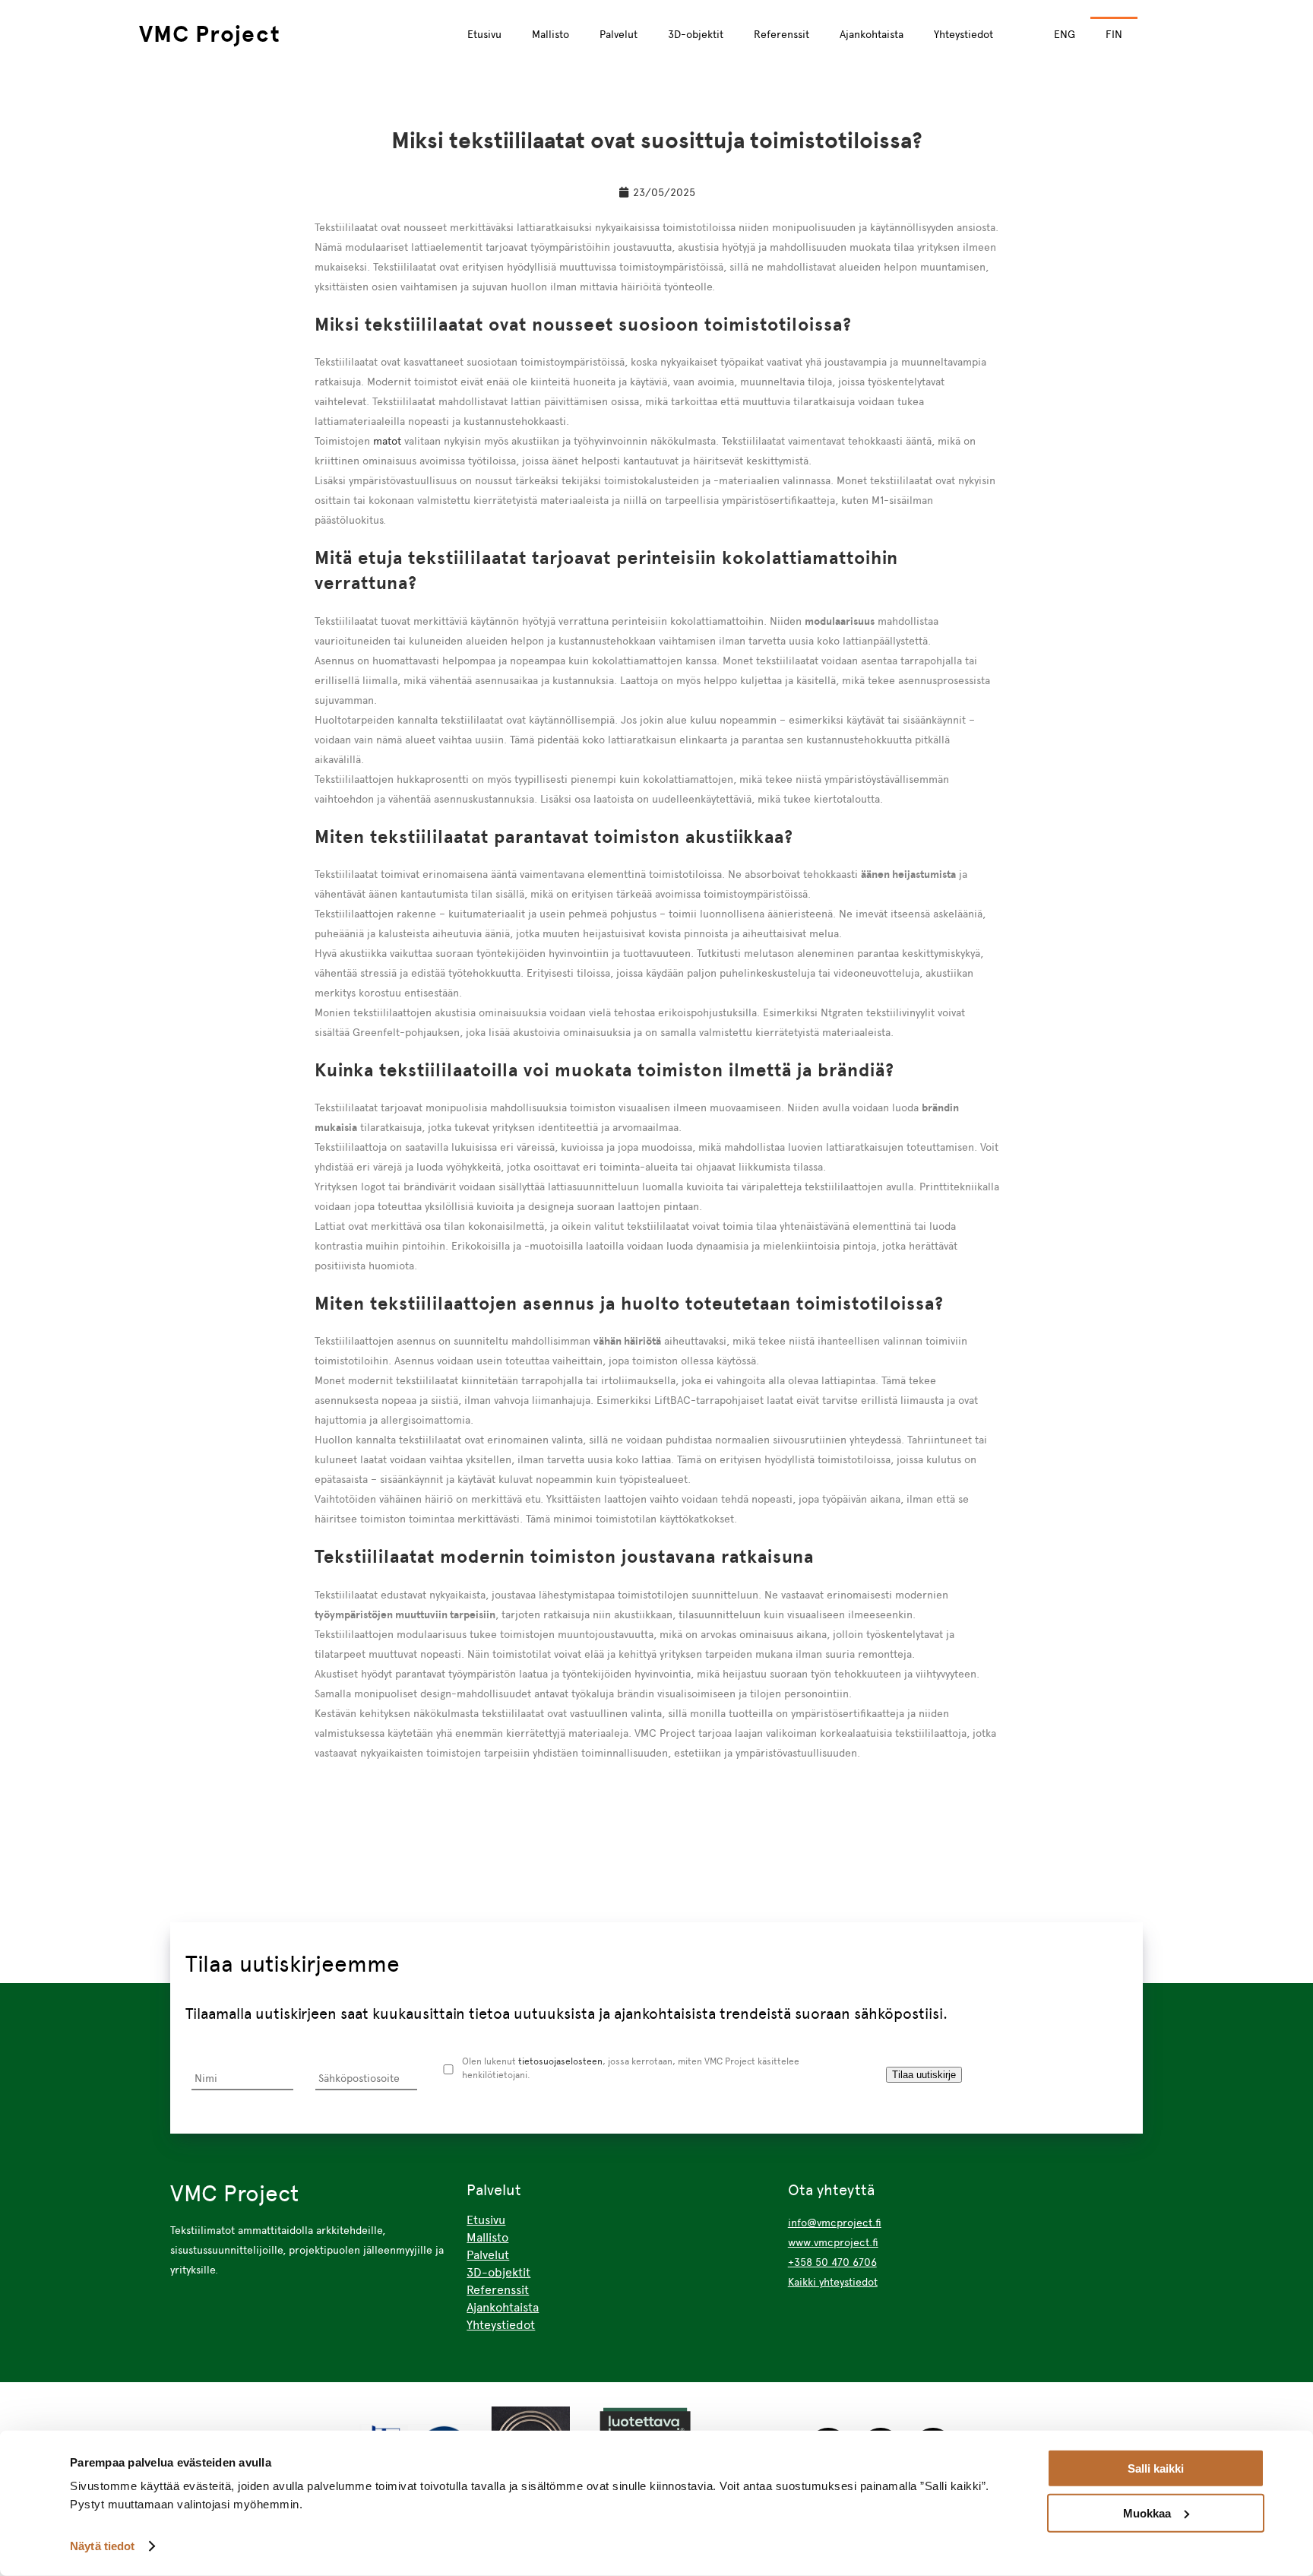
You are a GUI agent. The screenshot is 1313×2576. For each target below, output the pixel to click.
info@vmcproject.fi (835, 2223)
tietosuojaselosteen (560, 2061)
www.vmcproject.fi (833, 2242)
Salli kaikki (1156, 2468)
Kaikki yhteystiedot (833, 2282)
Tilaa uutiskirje (924, 2075)
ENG (1065, 34)
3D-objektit (696, 34)
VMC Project (210, 34)
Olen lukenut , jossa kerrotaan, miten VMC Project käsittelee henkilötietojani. (631, 2068)
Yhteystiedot (963, 34)
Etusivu (484, 34)
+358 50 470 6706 (832, 2262)
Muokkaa (1147, 2513)
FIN (1114, 34)
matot (387, 441)
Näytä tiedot (102, 2546)
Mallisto (551, 34)
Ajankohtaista (872, 34)
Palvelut (619, 34)
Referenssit (781, 34)
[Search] (1163, 33)
